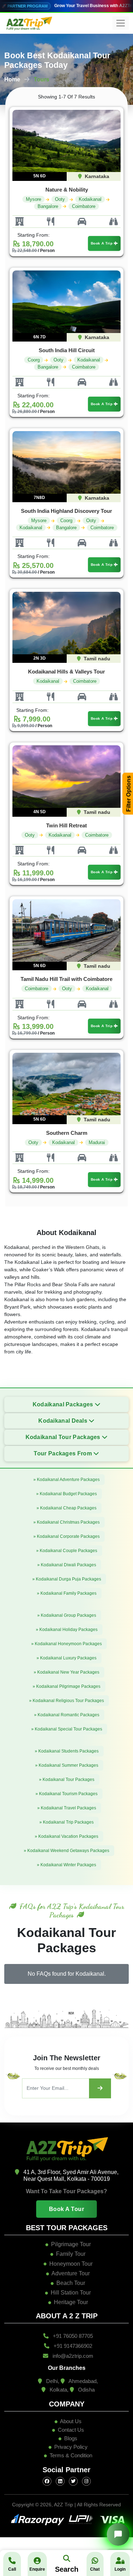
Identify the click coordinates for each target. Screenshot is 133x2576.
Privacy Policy (71, 2447)
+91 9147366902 (72, 2346)
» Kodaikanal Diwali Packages (67, 1565)
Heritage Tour (71, 2302)
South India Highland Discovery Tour (66, 511)
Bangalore (48, 206)
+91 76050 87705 (72, 2336)
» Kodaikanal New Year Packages (66, 1672)
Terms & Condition (71, 2455)
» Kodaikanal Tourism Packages (66, 1794)
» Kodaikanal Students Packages (67, 1751)
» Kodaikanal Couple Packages (67, 1551)
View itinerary (57, 145)
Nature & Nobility (67, 190)
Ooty (60, 199)
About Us (70, 2421)
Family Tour (71, 2254)
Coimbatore (84, 206)
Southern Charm (67, 1133)
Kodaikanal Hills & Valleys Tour (66, 672)
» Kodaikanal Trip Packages (66, 1822)
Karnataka (96, 176)
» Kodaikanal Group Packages (67, 1615)
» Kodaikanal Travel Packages (67, 1808)
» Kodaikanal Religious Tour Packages (66, 1701)
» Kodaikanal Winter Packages (66, 1865)
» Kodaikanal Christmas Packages (66, 1522)
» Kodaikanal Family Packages (67, 1593)
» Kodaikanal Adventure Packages (66, 1480)
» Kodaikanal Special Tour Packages (67, 1729)
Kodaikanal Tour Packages (64, 1437)
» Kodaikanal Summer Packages (67, 1765)
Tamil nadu (96, 659)
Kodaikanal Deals (63, 1421)
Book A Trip (102, 243)
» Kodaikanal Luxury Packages (66, 1658)
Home (12, 79)
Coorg (34, 360)
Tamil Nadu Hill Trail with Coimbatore (66, 979)
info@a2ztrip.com (72, 2356)
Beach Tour (71, 2283)
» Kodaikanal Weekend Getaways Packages (66, 1851)
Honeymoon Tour (71, 2264)
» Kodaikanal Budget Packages (66, 1494)
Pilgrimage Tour (71, 2244)
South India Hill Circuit (67, 350)
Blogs (70, 2438)
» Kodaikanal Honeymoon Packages (66, 1644)
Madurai (97, 1142)
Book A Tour (67, 2209)
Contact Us (70, 2430)
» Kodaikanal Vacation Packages (66, 1836)
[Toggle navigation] (121, 23)
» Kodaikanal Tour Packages (67, 1780)
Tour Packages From (63, 1453)
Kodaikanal (90, 199)
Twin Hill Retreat (66, 825)
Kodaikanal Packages (64, 1404)
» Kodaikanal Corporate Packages (66, 1536)
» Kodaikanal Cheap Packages (66, 1508)
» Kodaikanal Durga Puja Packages (67, 1579)
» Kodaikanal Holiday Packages (67, 1630)
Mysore (34, 199)
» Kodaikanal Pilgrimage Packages (66, 1686)
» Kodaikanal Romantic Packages (67, 1715)
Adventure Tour (71, 2273)
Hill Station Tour (71, 2293)
